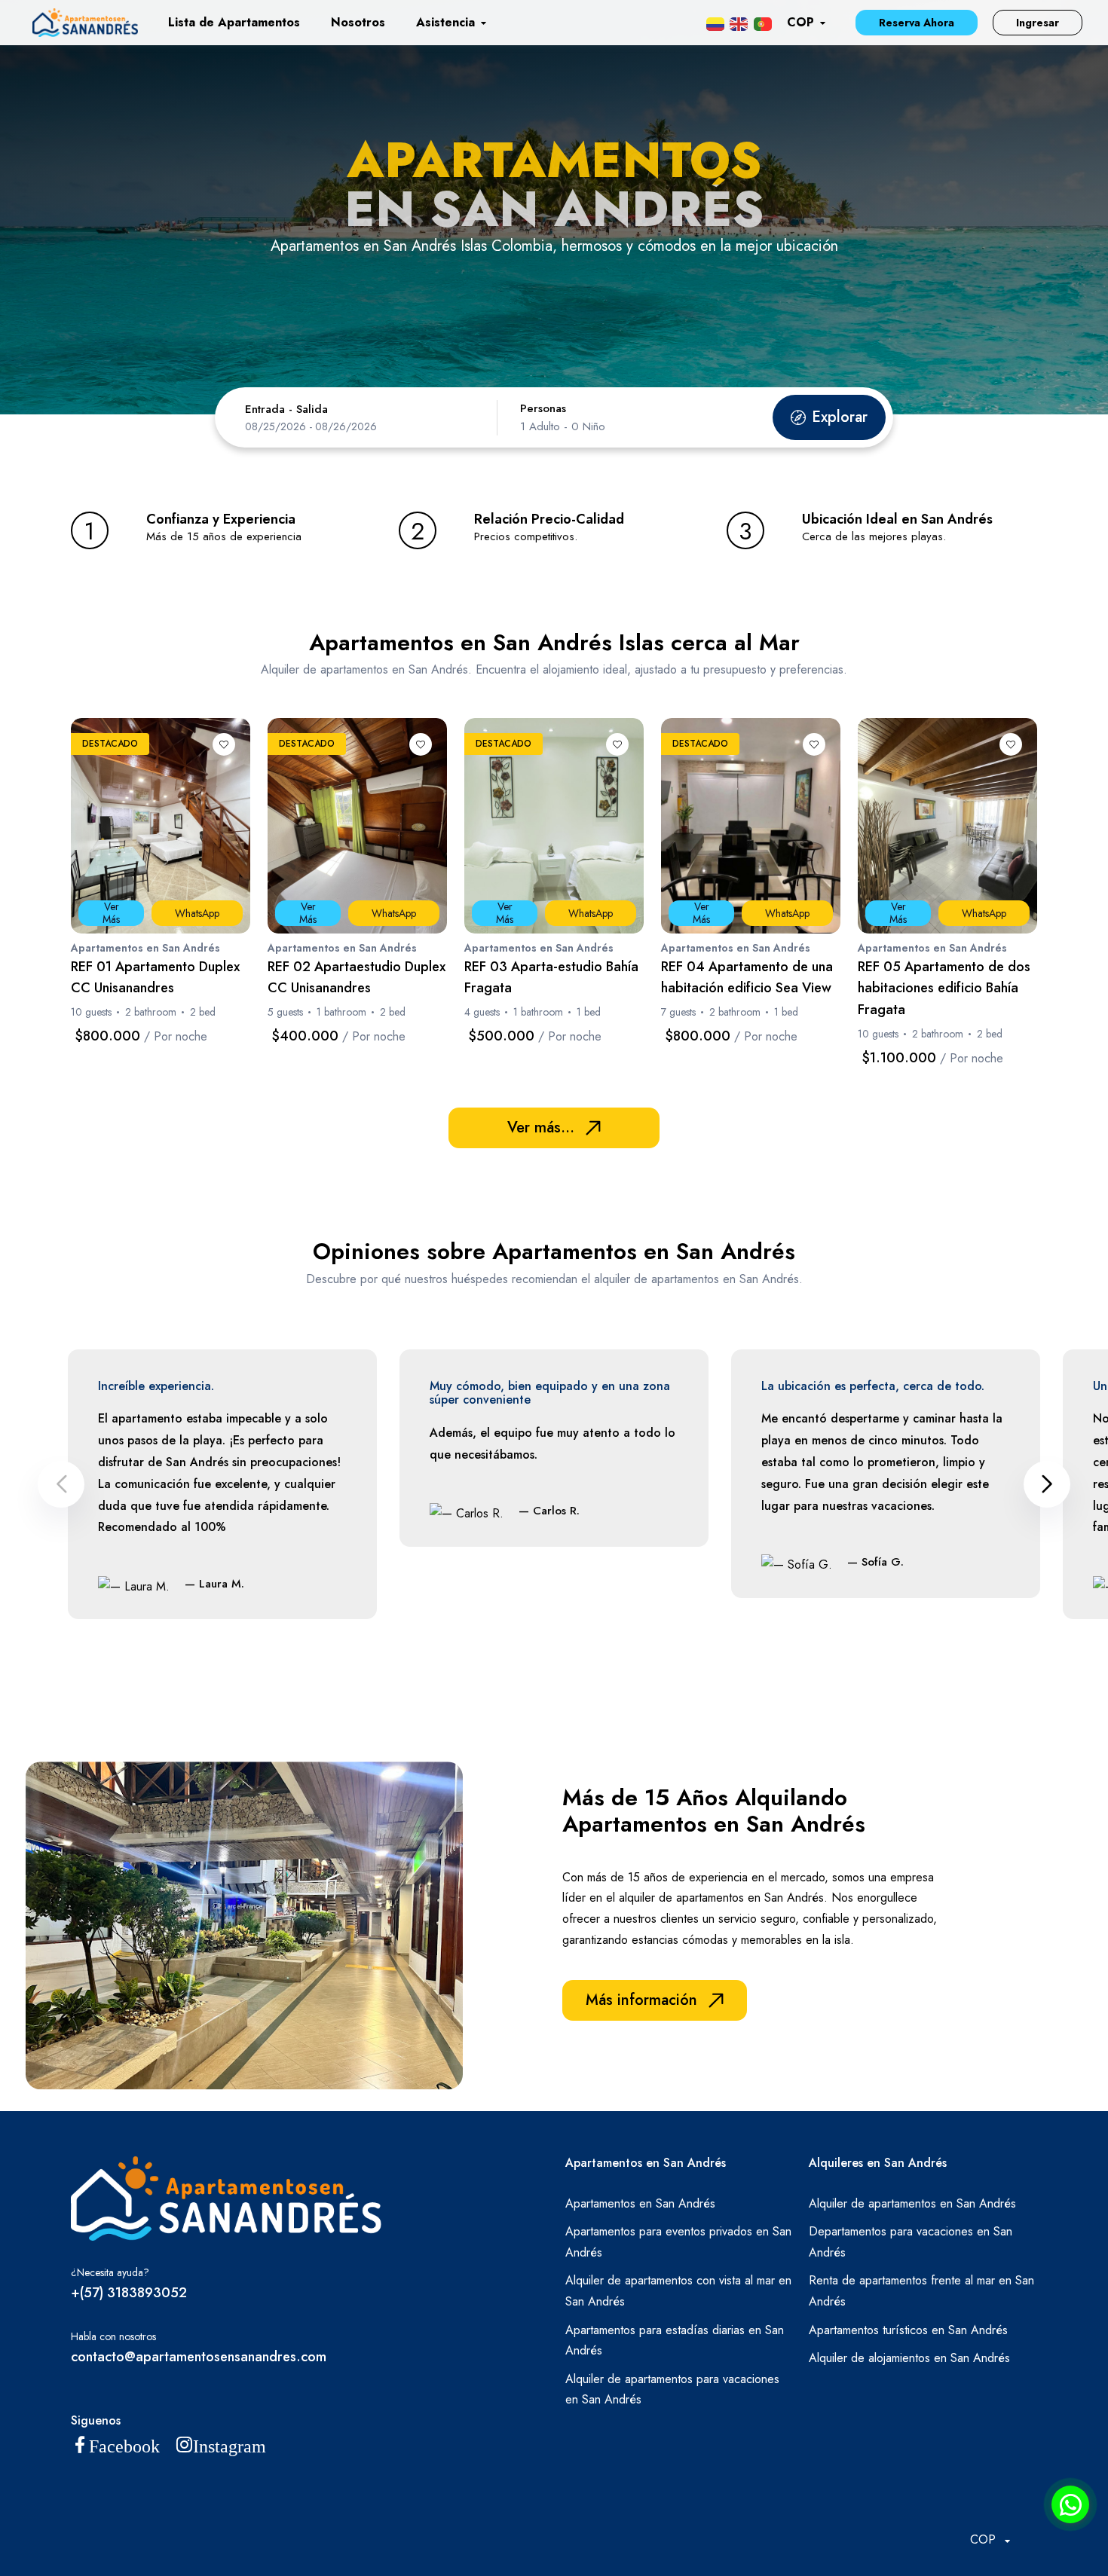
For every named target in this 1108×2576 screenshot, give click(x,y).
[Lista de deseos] (224, 744)
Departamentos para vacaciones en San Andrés (911, 2242)
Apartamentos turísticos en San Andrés (908, 2330)
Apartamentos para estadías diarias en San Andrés (675, 2341)
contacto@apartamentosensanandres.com (199, 2357)
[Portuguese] (763, 23)
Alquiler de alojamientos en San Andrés (909, 2358)
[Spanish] (715, 23)
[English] (739, 23)
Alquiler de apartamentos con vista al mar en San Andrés (678, 2291)
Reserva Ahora (917, 23)
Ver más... (541, 1128)
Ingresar (1038, 23)
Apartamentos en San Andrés (640, 2203)
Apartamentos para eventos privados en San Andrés (678, 2242)
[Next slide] (1047, 1484)
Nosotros (358, 22)
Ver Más (111, 913)
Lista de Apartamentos (234, 22)
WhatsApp (197, 913)
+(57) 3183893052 (129, 2293)
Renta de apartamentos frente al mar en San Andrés (921, 2291)
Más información (641, 2000)
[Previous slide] (61, 1484)
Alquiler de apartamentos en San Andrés (912, 2203)
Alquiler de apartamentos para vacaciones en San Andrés (672, 2390)
